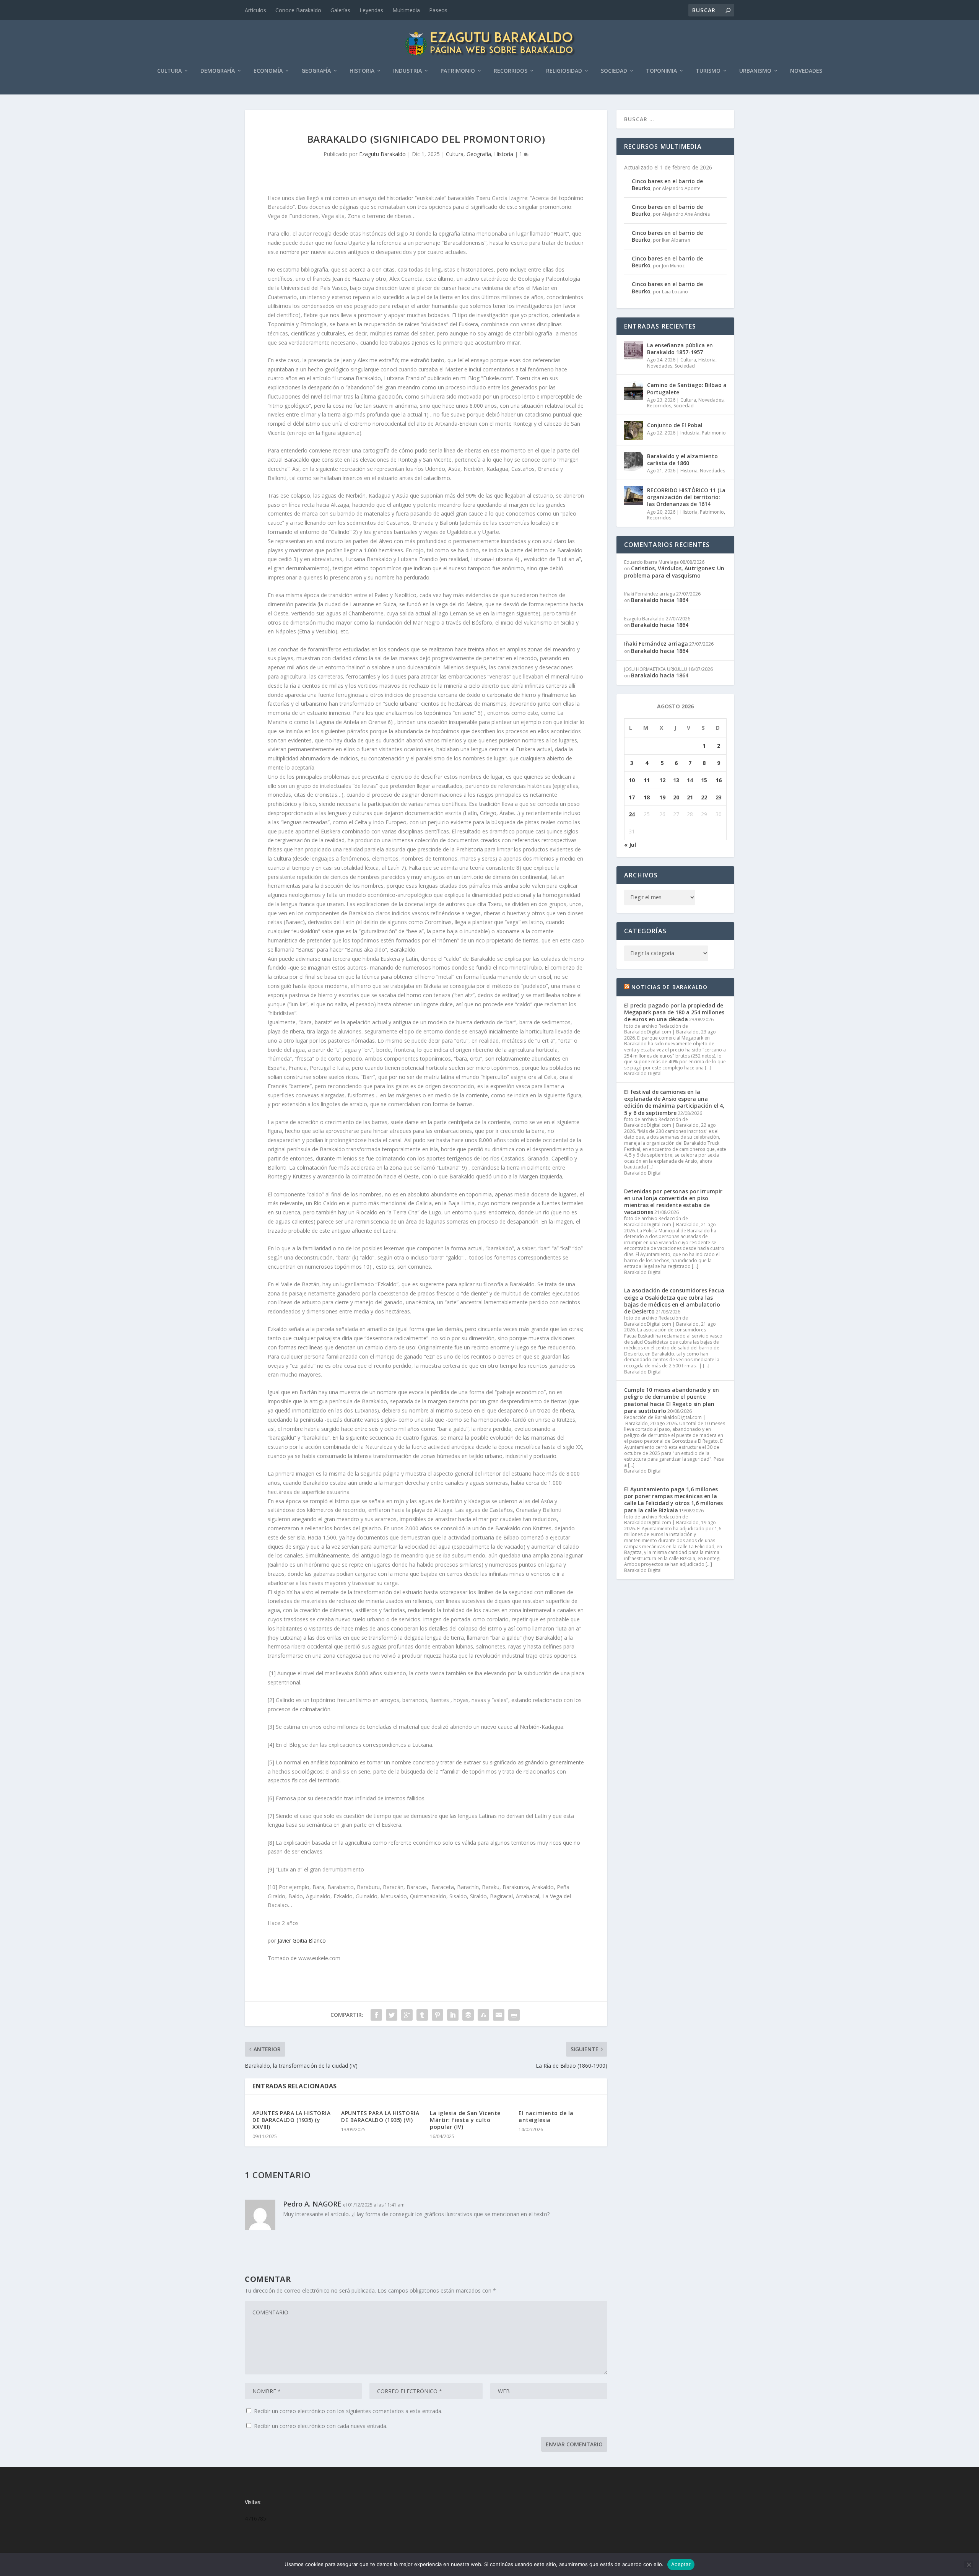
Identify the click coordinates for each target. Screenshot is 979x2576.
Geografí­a (316, 71)
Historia (362, 71)
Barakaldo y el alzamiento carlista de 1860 (682, 460)
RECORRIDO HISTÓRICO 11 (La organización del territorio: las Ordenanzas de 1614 (686, 497)
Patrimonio (458, 71)
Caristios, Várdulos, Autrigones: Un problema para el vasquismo (674, 572)
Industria (407, 71)
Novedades (806, 71)
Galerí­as (340, 10)
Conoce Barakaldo (298, 10)
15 (704, 780)
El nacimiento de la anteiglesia (546, 2116)
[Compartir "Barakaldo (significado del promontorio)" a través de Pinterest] (437, 2015)
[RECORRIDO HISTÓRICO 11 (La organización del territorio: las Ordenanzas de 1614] (634, 495)
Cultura (169, 71)
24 (632, 814)
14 (690, 780)
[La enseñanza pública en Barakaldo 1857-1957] (634, 350)
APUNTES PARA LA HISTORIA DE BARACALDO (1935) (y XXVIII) (291, 2120)
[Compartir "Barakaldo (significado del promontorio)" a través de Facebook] (376, 2015)
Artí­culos (255, 10)
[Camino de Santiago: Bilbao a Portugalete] (634, 390)
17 (632, 797)
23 (719, 797)
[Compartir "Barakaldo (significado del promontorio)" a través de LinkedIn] (453, 2015)
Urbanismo (755, 71)
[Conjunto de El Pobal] (634, 430)
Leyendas (371, 10)
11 (647, 780)
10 (632, 780)
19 (662, 797)
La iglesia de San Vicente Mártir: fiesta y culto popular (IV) (465, 2120)
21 (690, 797)
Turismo (708, 71)
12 (662, 780)
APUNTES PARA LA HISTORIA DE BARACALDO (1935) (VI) (380, 2116)
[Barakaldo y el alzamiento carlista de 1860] (634, 461)
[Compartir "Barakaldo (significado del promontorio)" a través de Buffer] (468, 2015)
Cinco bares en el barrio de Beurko (667, 185)
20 (676, 797)
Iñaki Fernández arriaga (656, 644)
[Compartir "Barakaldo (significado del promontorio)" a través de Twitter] (392, 2015)
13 (676, 780)
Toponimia (661, 71)
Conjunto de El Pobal (675, 425)
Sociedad (614, 71)
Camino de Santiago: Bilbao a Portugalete (687, 388)
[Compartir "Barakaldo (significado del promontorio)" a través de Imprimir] (514, 2015)
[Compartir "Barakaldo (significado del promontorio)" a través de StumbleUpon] (483, 2015)
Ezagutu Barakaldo (382, 154)
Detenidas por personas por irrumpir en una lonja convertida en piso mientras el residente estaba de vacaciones (673, 1202)
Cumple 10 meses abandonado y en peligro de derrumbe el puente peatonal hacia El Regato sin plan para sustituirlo (672, 1400)
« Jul (630, 845)
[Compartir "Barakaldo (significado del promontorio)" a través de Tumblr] (422, 2015)
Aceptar (681, 2564)
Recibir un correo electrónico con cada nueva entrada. (321, 2426)
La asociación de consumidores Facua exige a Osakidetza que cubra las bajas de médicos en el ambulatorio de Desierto (674, 1301)
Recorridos (511, 71)
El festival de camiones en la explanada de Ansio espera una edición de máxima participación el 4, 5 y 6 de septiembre (674, 1102)
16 (719, 780)
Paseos (438, 10)
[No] (969, 2565)
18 (647, 797)
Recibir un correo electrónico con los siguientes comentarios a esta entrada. (348, 2411)
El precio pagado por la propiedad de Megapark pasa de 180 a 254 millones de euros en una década (674, 1012)
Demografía (218, 71)
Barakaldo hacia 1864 (660, 600)
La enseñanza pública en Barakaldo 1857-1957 (680, 349)
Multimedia (406, 10)
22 (704, 797)
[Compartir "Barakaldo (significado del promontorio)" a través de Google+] (407, 2015)
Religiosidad (564, 71)
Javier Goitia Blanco (302, 1941)
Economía (268, 71)
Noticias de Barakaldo (669, 987)
